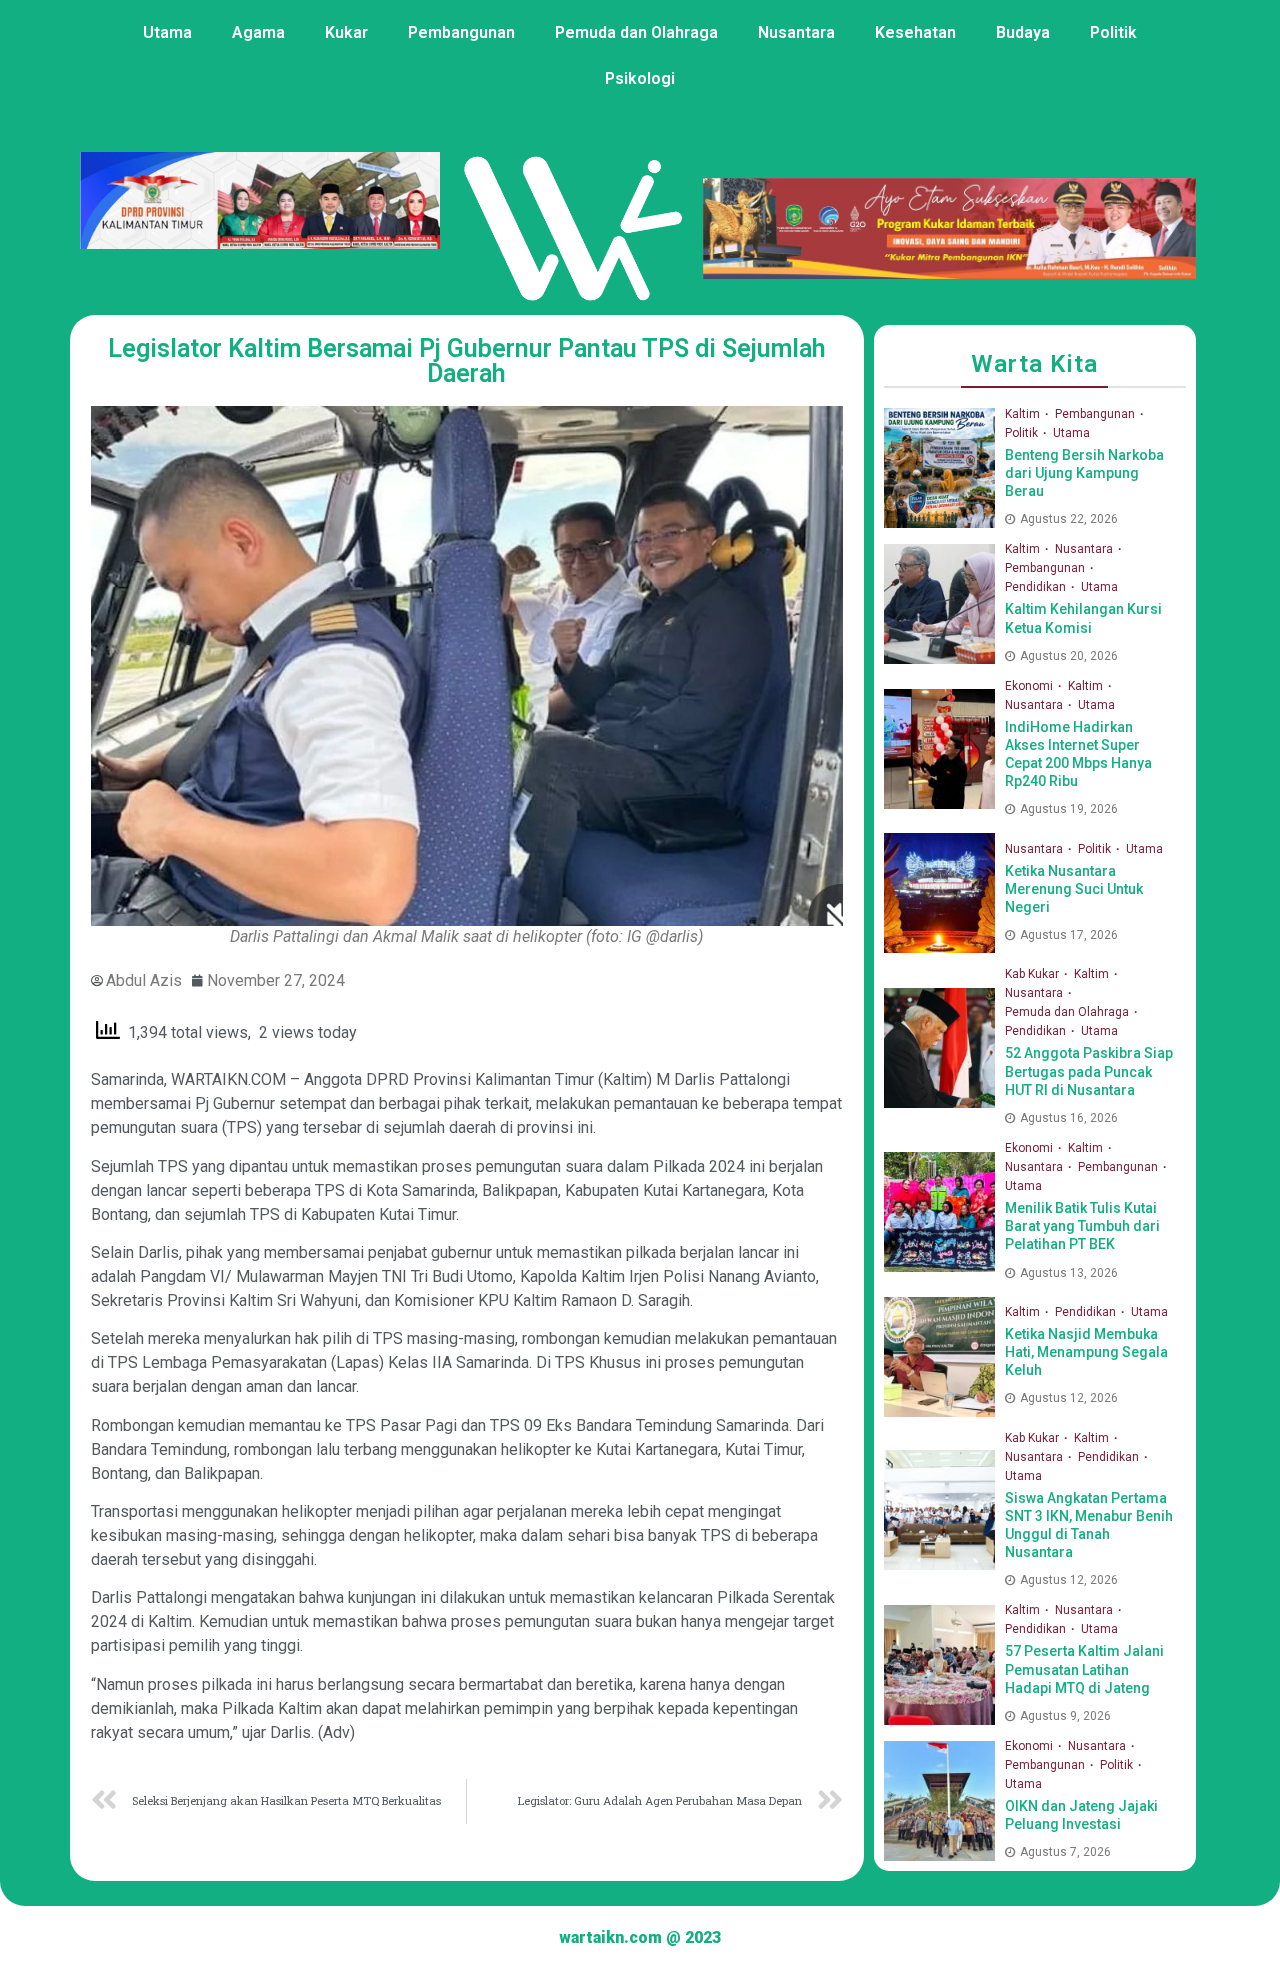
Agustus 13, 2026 (1069, 1273)
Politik (1113, 32)
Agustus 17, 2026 (1069, 935)
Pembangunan (461, 32)
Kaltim (1024, 414)
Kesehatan (915, 32)
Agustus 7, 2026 (1065, 1852)
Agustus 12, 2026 (1069, 1398)
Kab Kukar (1033, 974)
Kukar (346, 32)
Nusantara (796, 32)
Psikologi (640, 78)
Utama (167, 32)
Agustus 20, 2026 (1069, 656)
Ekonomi (1030, 686)
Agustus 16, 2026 (1069, 1118)
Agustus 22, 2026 (1069, 519)
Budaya (1023, 32)
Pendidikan (1037, 587)
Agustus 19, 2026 (1069, 809)
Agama (258, 32)
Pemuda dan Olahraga (636, 32)
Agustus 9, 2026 (1065, 1716)
